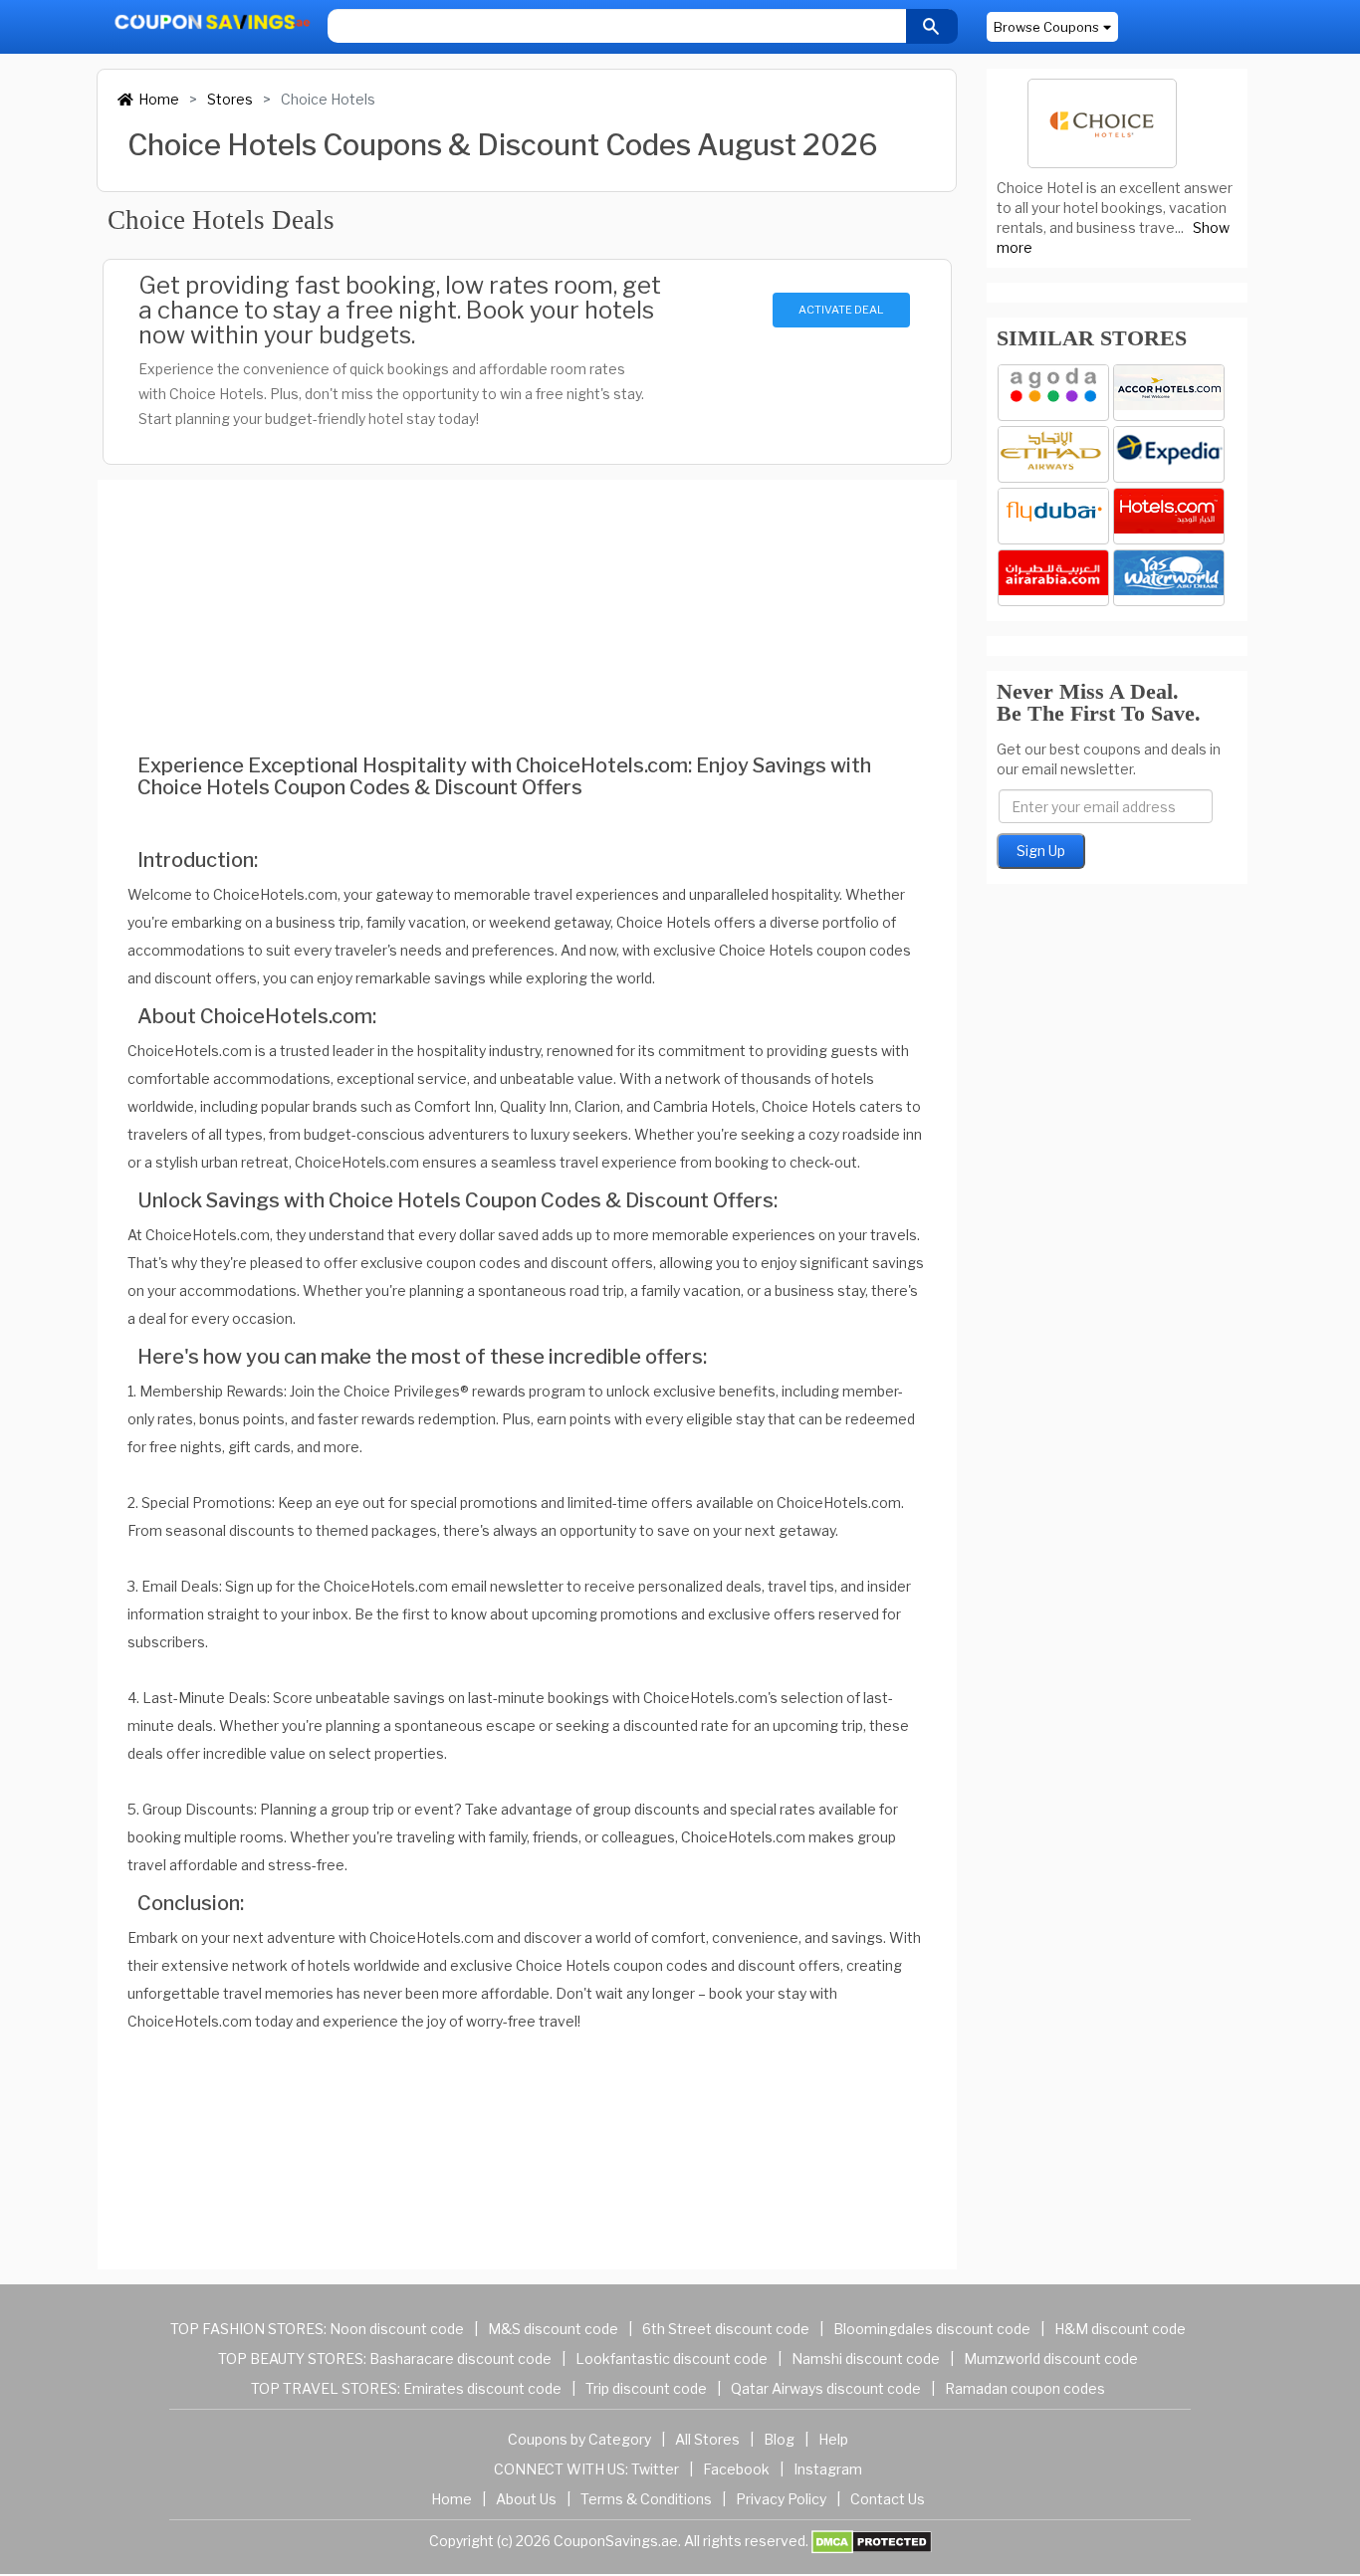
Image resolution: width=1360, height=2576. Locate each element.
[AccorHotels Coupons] (1169, 393)
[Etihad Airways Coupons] (1053, 454)
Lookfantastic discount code (672, 2359)
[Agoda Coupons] (1053, 393)
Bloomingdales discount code (932, 2329)
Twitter (655, 2469)
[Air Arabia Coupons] (1053, 578)
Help (833, 2439)
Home (159, 99)
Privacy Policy (781, 2499)
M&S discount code (553, 2329)
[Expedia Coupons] (1169, 454)
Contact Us (888, 2499)
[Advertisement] (527, 589)
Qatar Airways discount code (826, 2388)
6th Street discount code (726, 2329)
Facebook (736, 2469)
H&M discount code (1120, 2329)
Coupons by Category (579, 2439)
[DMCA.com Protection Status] (872, 2541)
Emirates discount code (482, 2388)
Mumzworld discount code (1051, 2359)
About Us (526, 2499)
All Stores (707, 2439)
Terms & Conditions (646, 2499)
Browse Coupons (1046, 27)
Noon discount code (397, 2329)
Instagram (828, 2469)
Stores (230, 99)
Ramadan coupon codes (1025, 2388)
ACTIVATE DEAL (841, 310)
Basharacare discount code (460, 2359)
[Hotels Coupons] (1169, 516)
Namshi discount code (866, 2359)
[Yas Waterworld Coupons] (1169, 578)
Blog (779, 2439)
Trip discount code (646, 2388)
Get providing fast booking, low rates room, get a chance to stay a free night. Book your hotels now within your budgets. (400, 310)
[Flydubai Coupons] (1053, 516)
